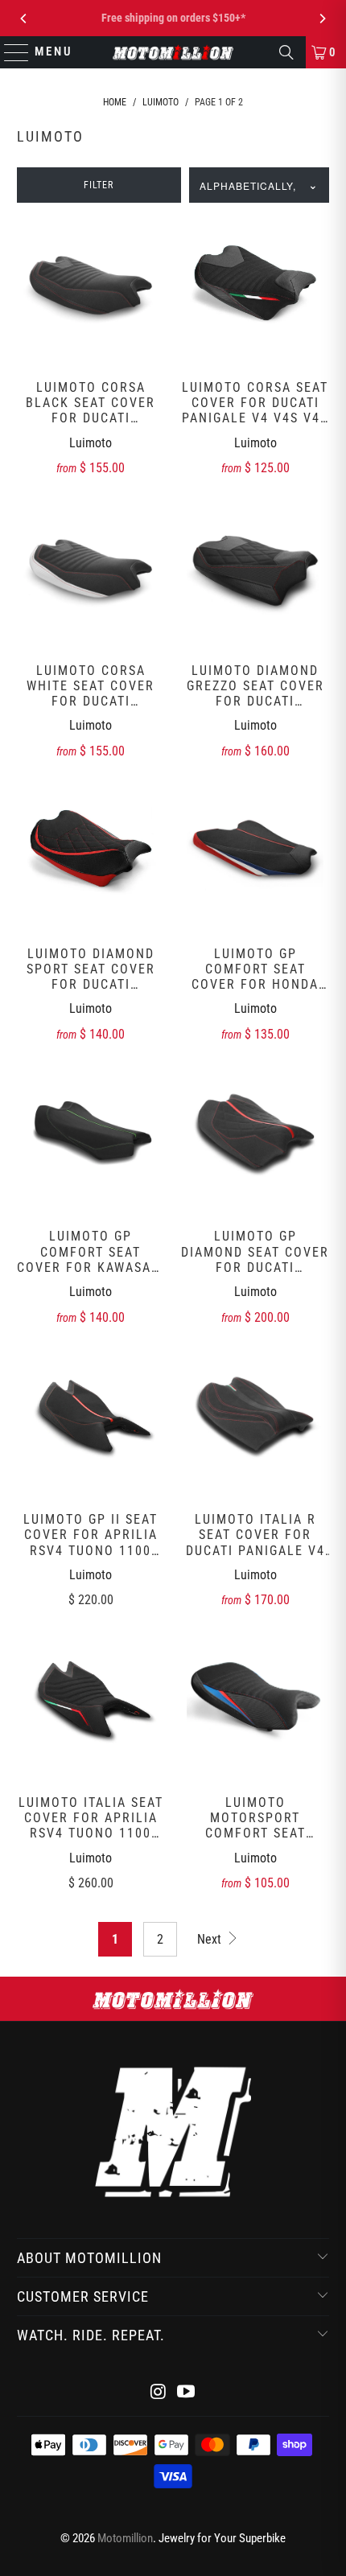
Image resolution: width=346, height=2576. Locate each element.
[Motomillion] (173, 52)
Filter (99, 185)
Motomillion (125, 2538)
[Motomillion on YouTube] (187, 2393)
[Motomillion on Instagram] (159, 2393)
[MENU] (9, 52)
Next (211, 1939)
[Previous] (24, 19)
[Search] (286, 52)
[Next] (322, 19)
